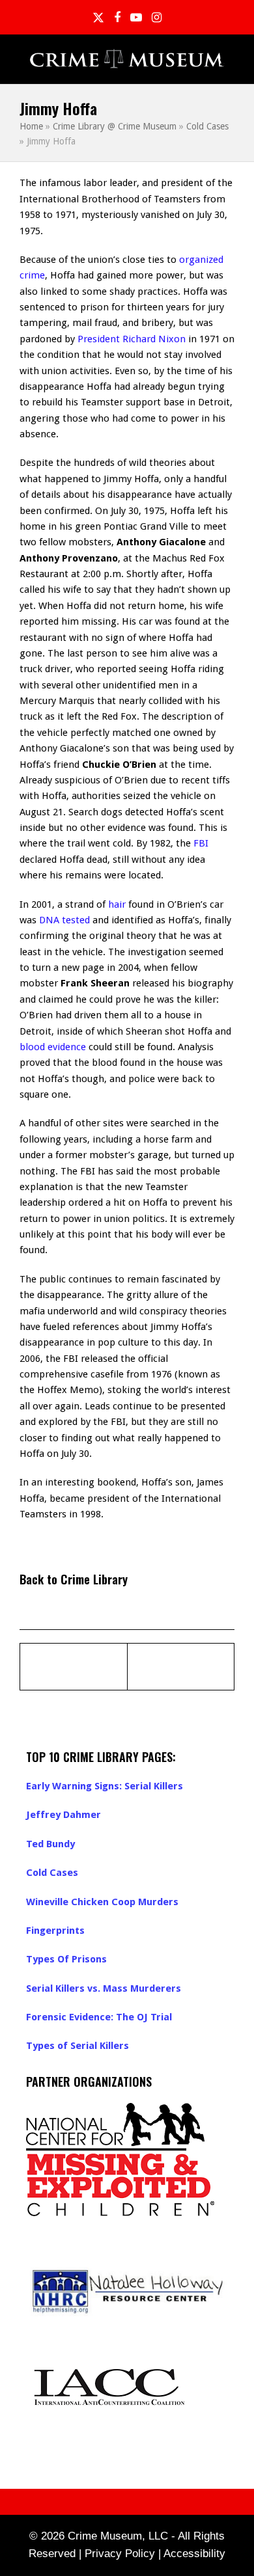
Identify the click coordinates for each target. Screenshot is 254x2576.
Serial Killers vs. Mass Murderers (104, 1988)
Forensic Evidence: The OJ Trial (99, 2017)
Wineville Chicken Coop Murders (102, 1902)
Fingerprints (55, 1931)
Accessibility (194, 2554)
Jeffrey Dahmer (63, 1815)
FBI (201, 843)
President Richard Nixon (132, 339)
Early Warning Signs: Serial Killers (105, 1786)
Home (31, 126)
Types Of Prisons (66, 1959)
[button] (227, 60)
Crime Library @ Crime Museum (115, 126)
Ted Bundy (50, 1844)
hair (117, 904)
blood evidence (53, 1047)
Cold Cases (207, 126)
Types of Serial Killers (78, 2046)
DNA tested (64, 920)
